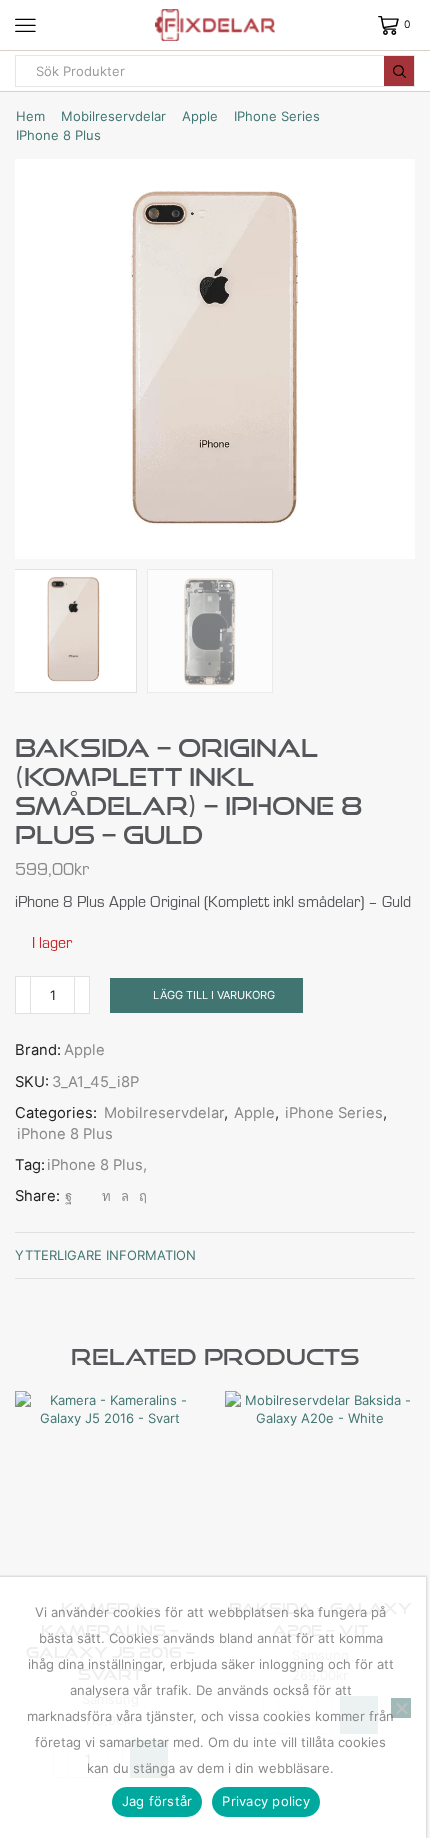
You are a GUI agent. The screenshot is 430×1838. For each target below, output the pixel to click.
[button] (40, 364)
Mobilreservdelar (113, 116)
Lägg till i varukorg (214, 995)
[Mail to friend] (87, 1196)
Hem (30, 116)
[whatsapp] (125, 1196)
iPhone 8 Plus (58, 135)
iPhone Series (277, 116)
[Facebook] (68, 1196)
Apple (200, 116)
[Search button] (399, 71)
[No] (401, 1708)
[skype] (140, 1196)
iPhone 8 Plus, (97, 1165)
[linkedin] (106, 1196)
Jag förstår (157, 1801)
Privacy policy (266, 1801)
